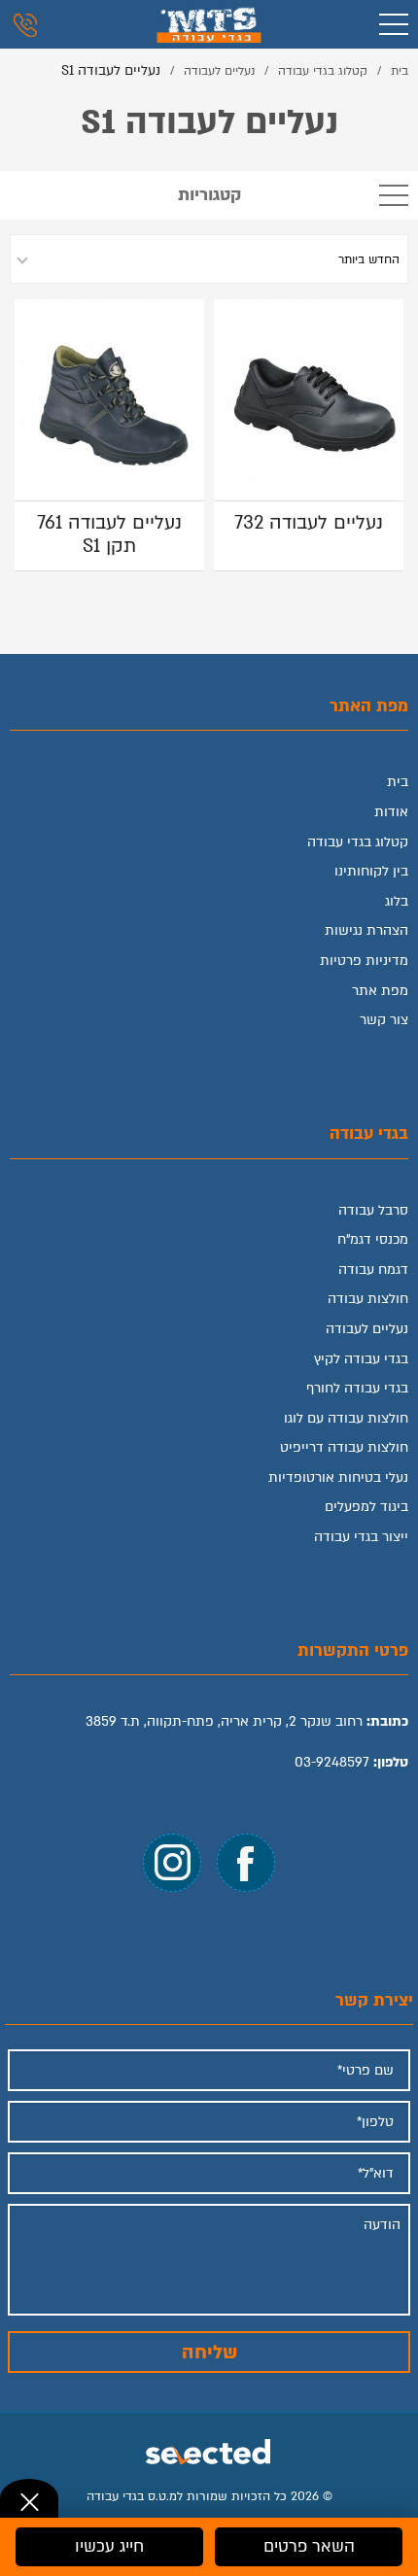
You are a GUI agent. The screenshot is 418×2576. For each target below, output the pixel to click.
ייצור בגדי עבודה (361, 1537)
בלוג (397, 901)
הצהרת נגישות (366, 930)
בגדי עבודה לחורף (357, 1388)
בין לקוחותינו (371, 871)
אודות (391, 812)
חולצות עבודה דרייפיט (344, 1447)
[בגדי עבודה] (209, 24)
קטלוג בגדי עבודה (358, 842)
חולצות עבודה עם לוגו (346, 1418)
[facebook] (246, 1863)
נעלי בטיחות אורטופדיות (338, 1477)
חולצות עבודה (368, 1299)
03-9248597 (332, 1762)
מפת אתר (380, 991)
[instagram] (172, 1863)
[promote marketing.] (209, 2449)
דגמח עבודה (373, 1270)
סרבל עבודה (373, 1210)
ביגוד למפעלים (366, 1507)
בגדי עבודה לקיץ (361, 1359)
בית (398, 782)
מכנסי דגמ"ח (373, 1239)
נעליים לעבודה (367, 1329)
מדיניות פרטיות (364, 961)
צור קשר (384, 1020)
